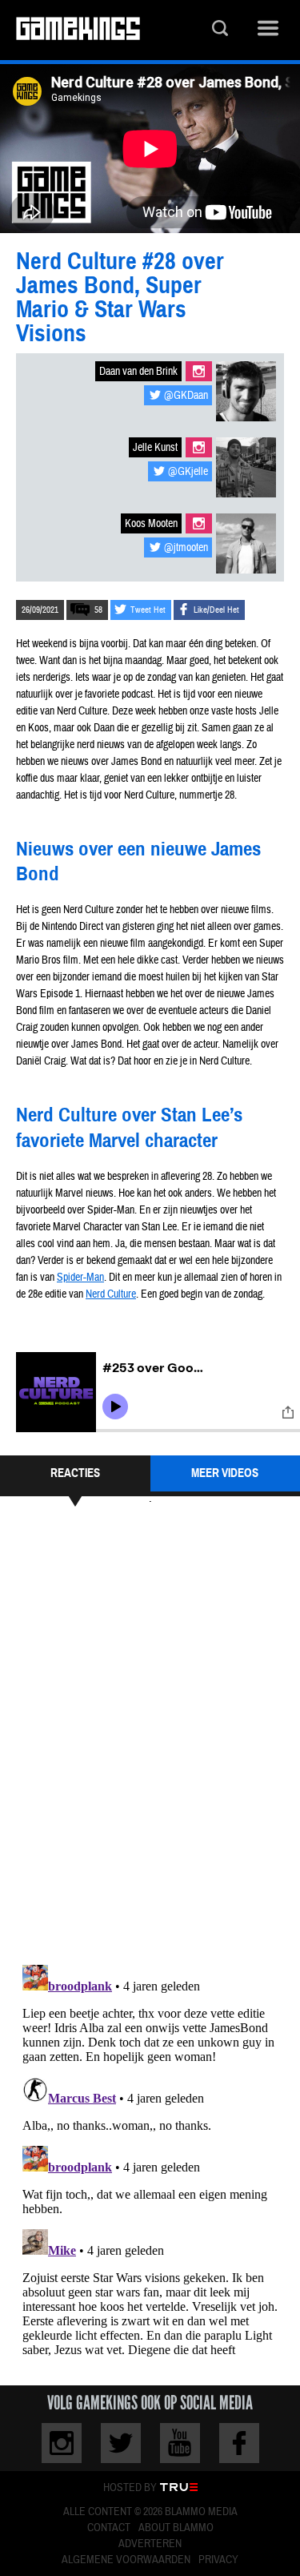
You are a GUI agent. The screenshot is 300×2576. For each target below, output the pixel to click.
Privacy (218, 2560)
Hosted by (130, 2488)
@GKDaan (186, 396)
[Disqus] (150, 1733)
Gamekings (78, 30)
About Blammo (176, 2528)
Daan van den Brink (138, 372)
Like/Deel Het (216, 610)
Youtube (180, 2443)
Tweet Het (148, 610)
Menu (268, 30)
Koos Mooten (151, 524)
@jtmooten (186, 548)
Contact (109, 2528)
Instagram (199, 371)
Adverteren (150, 2544)
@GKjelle (188, 472)
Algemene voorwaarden (126, 2560)
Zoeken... (220, 30)
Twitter (121, 2443)
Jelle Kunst (155, 448)
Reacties (75, 1473)
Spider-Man (80, 1278)
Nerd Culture (111, 1294)
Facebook (239, 2443)
